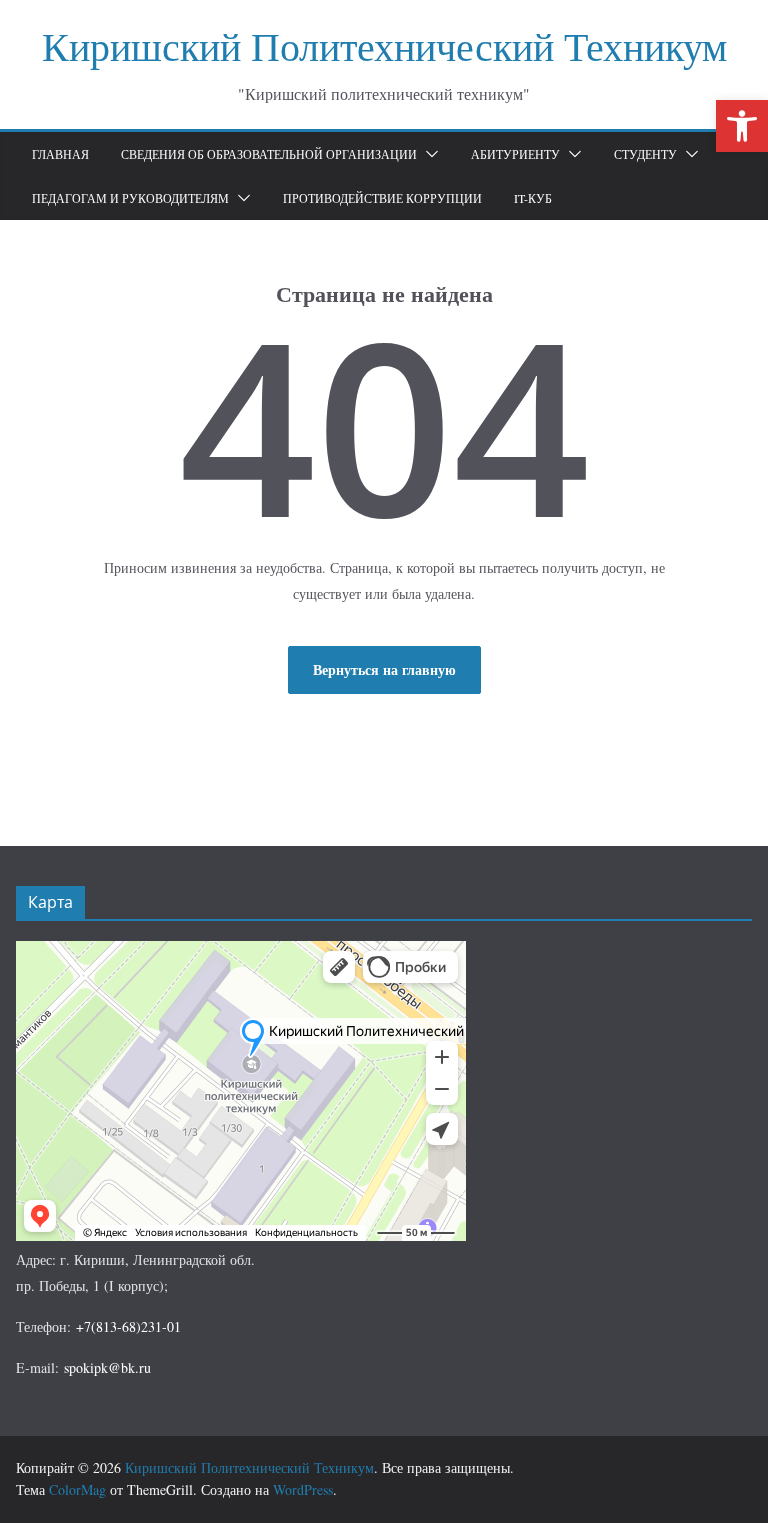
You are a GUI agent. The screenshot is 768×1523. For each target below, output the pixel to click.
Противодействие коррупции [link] (382, 198)
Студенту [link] (645, 154)
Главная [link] (60, 154)
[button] (428, 154)
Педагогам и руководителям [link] (130, 198)
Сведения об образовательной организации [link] (269, 154)
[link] (742, 126)
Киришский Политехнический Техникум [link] (384, 45)
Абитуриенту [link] (515, 154)
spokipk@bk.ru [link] (107, 1367)
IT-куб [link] (533, 198)
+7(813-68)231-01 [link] (128, 1326)
